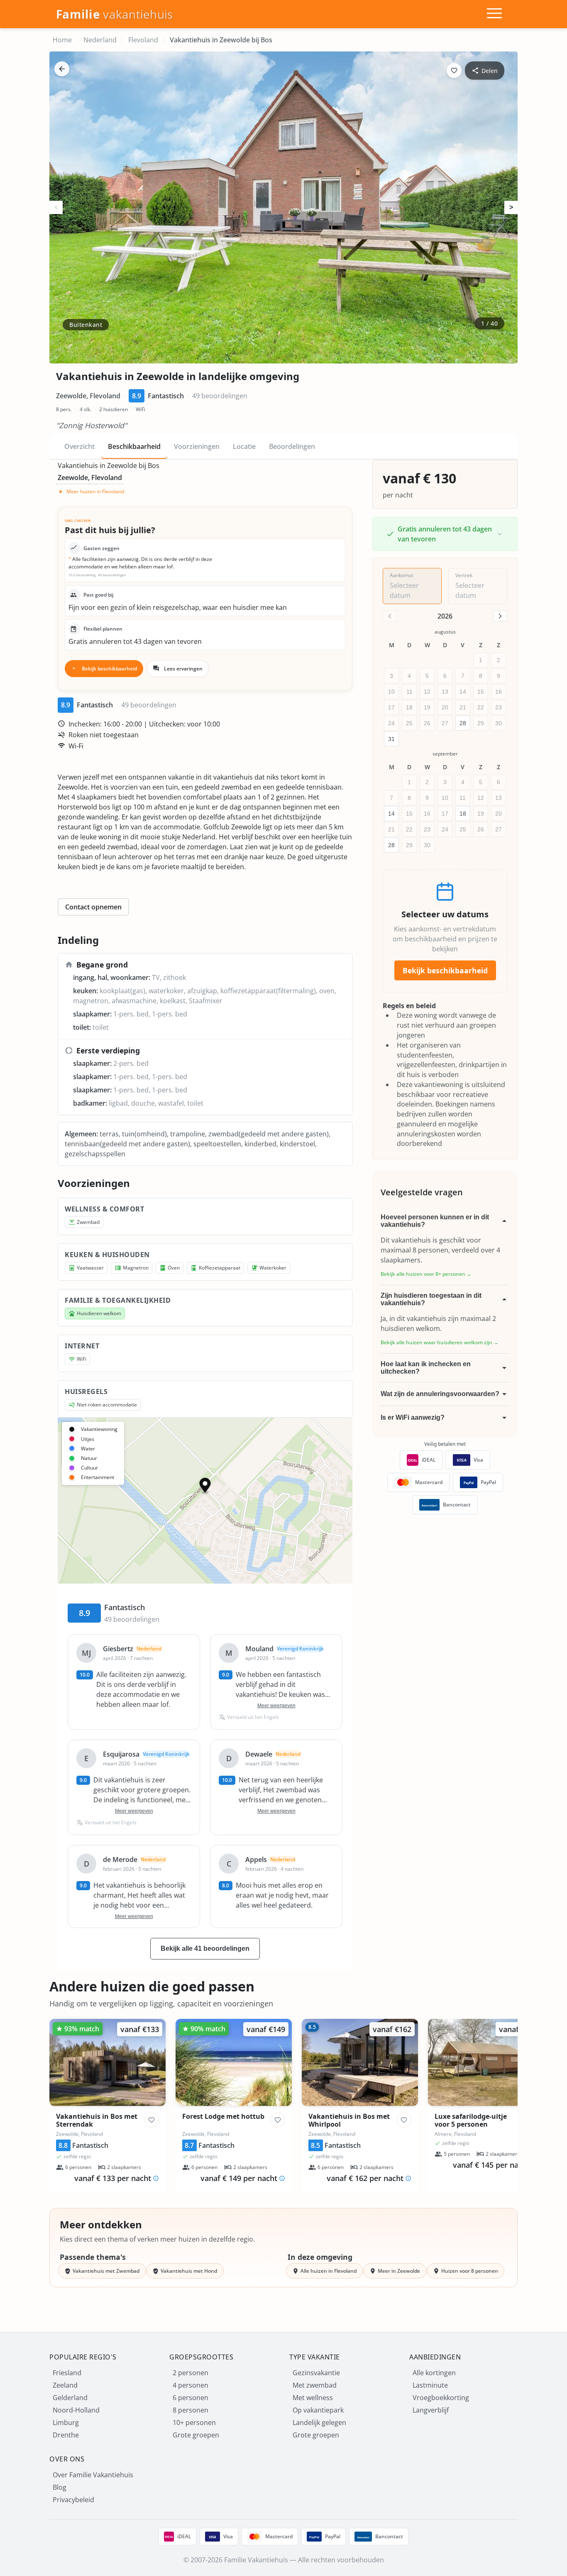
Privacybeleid (73, 2500)
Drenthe (66, 2435)
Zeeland (65, 2385)
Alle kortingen (434, 2373)
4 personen (191, 2385)
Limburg (66, 2422)
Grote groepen (196, 2435)
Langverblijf (431, 2410)
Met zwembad (315, 2385)
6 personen (191, 2398)
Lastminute (430, 2385)
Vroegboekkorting (441, 2398)
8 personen (191, 2410)
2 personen (191, 2373)
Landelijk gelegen (319, 2422)
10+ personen (194, 2422)
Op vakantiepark (318, 2410)
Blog (60, 2487)
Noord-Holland (76, 2410)
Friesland (67, 2373)
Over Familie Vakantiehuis (93, 2475)
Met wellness (313, 2398)
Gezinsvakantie (316, 2373)
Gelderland (70, 2398)
